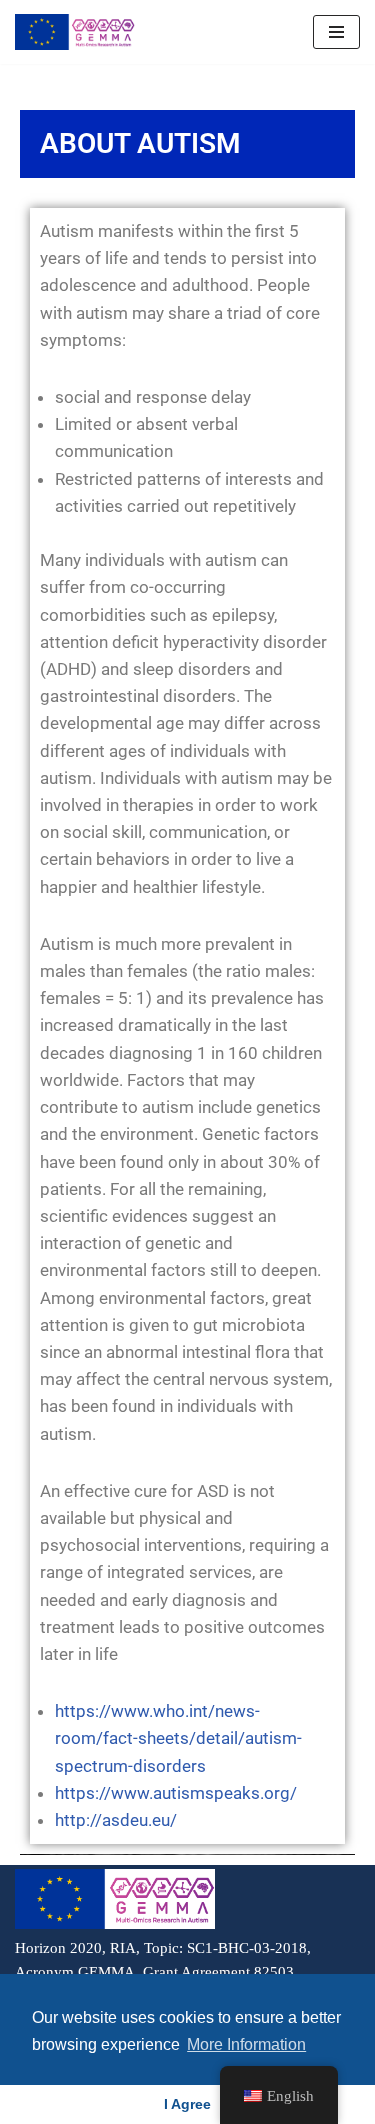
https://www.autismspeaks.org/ (176, 1793)
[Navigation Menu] (336, 32)
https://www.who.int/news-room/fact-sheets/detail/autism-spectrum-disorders (178, 1738)
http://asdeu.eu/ (116, 1820)
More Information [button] (246, 2044)
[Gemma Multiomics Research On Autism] (75, 32)
